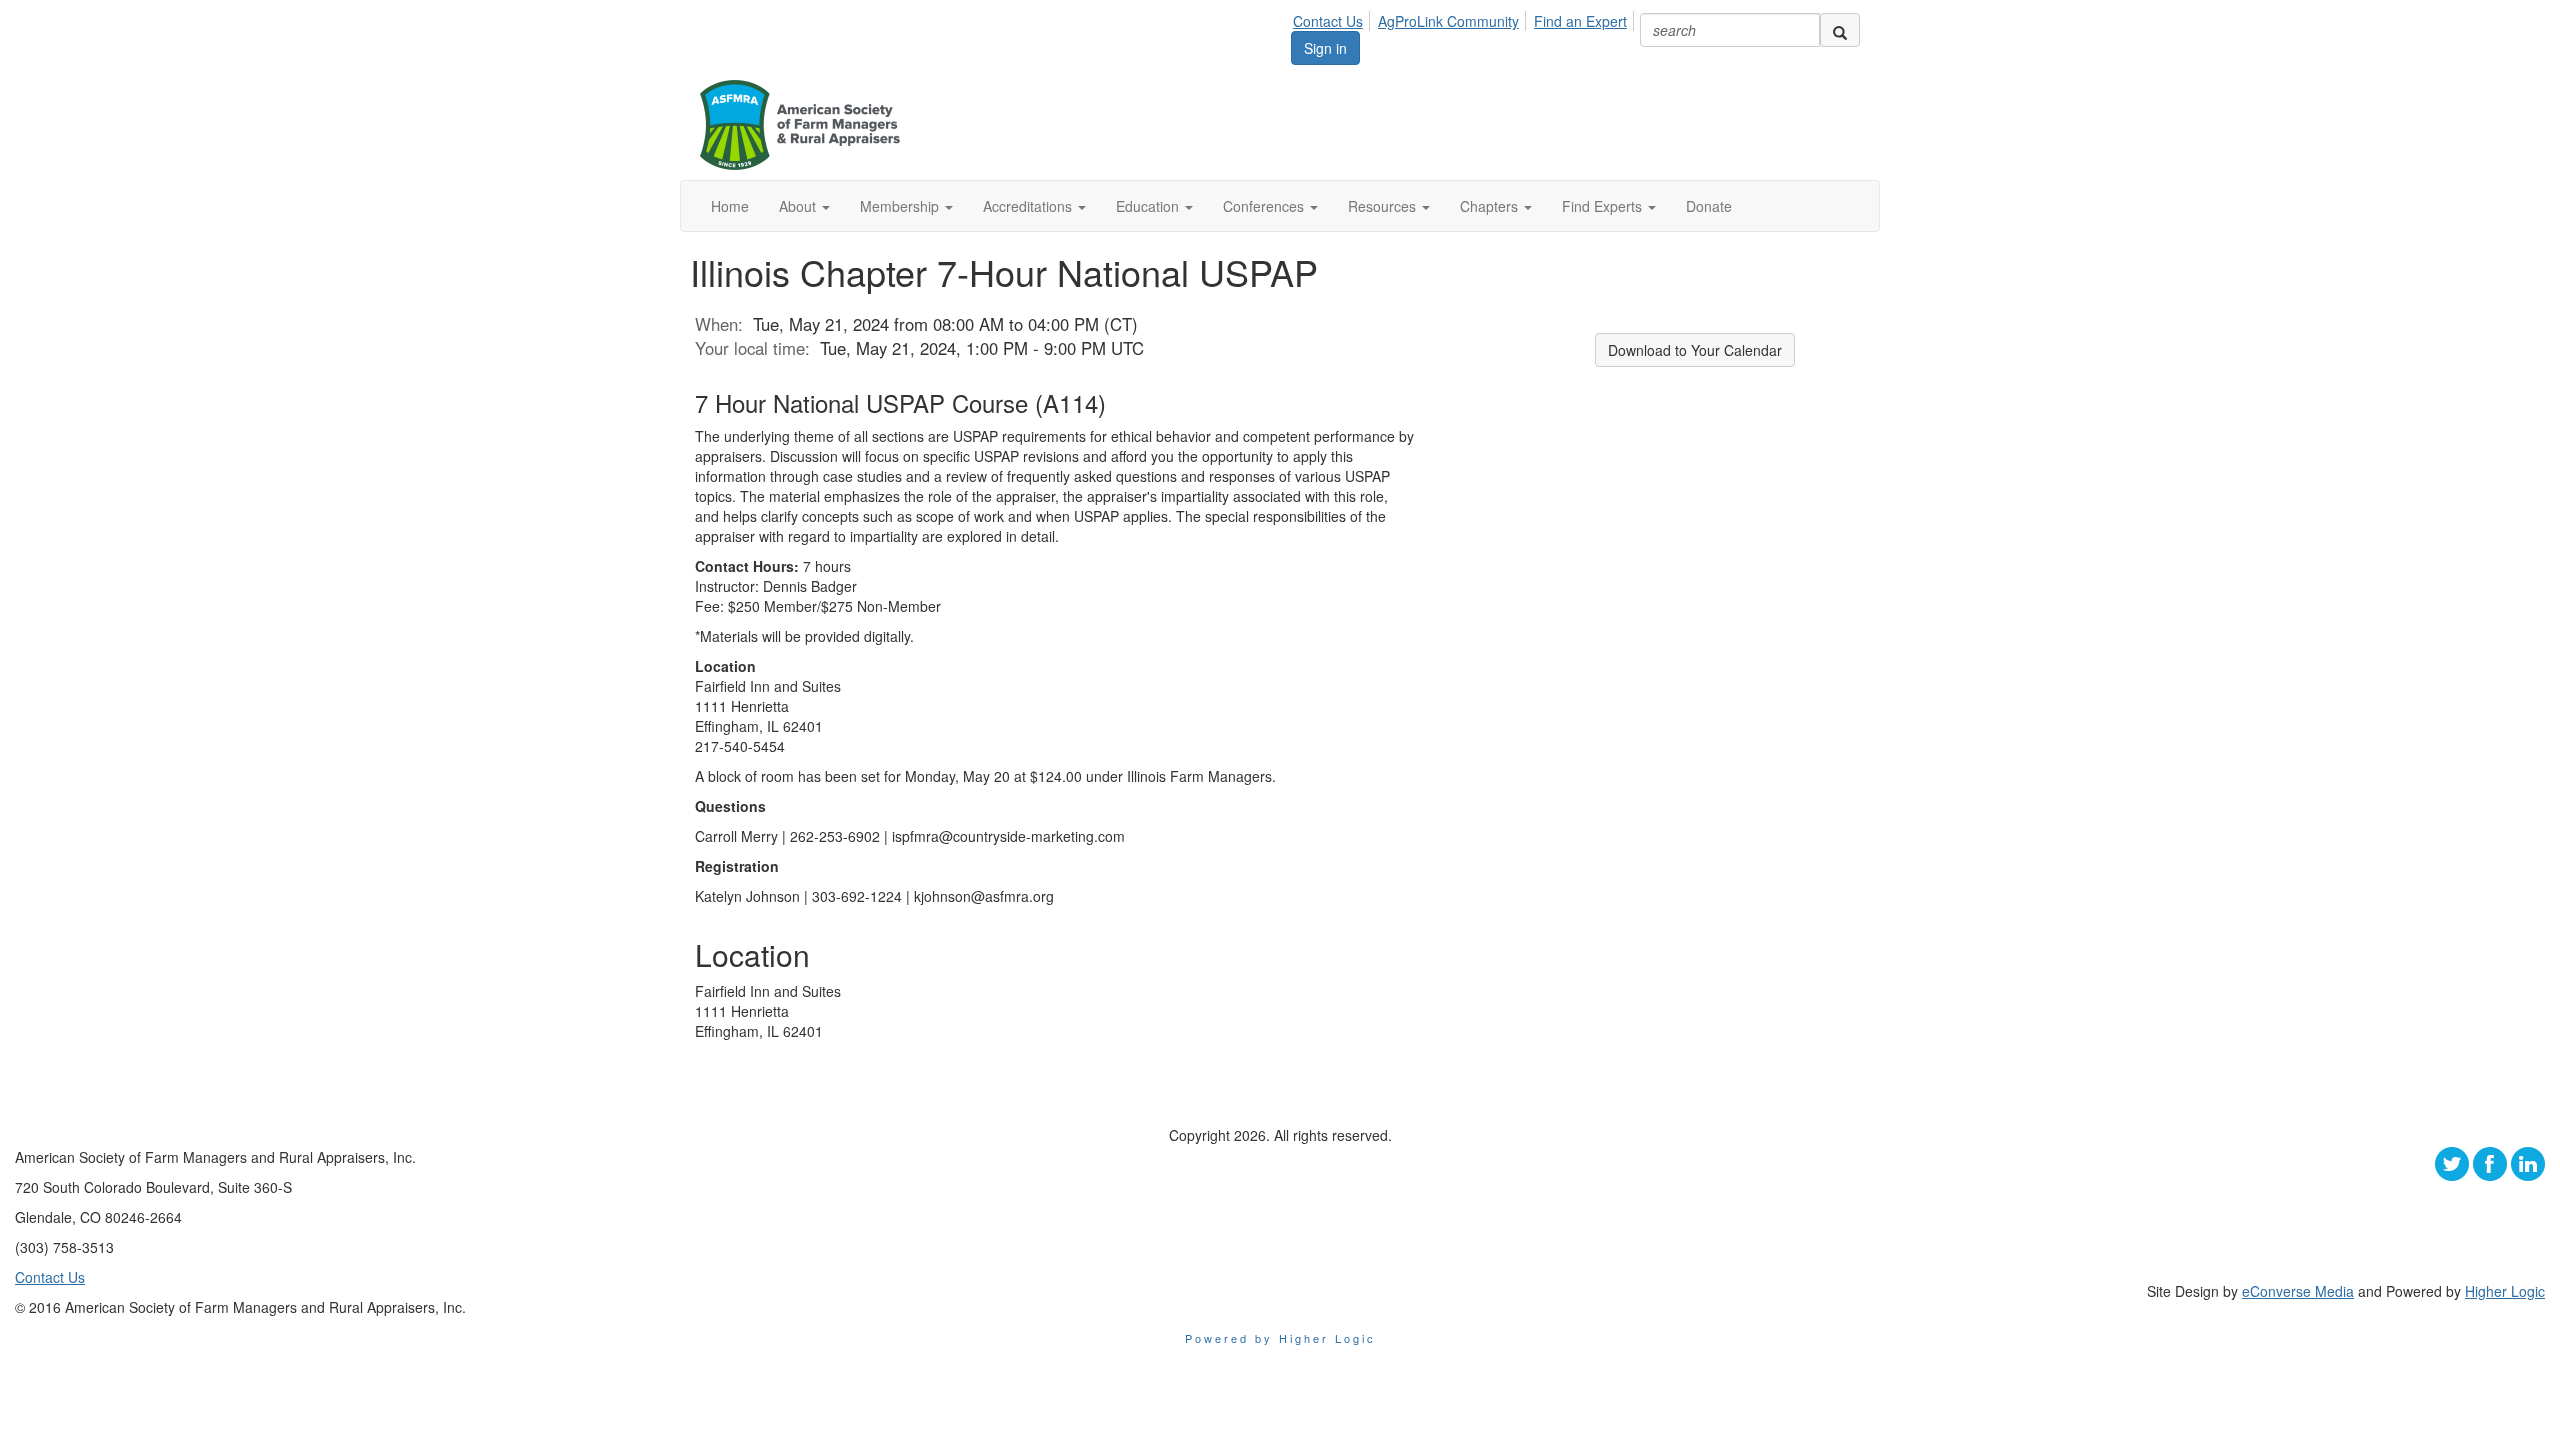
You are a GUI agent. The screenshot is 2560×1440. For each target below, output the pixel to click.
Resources (1384, 206)
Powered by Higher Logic (1280, 1338)
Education (1149, 206)
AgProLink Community (1448, 21)
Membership (901, 206)
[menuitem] (1333, 18)
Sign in (1325, 48)
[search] (1840, 30)
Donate (1709, 206)
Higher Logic (2505, 1291)
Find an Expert (1580, 21)
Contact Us (1328, 21)
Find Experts (1604, 206)
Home (730, 206)
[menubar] (1465, 18)
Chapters (1491, 206)
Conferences (1265, 206)
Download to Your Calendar (1695, 350)
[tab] (1055, 403)
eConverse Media (2298, 1291)
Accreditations (1029, 206)
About (799, 206)
